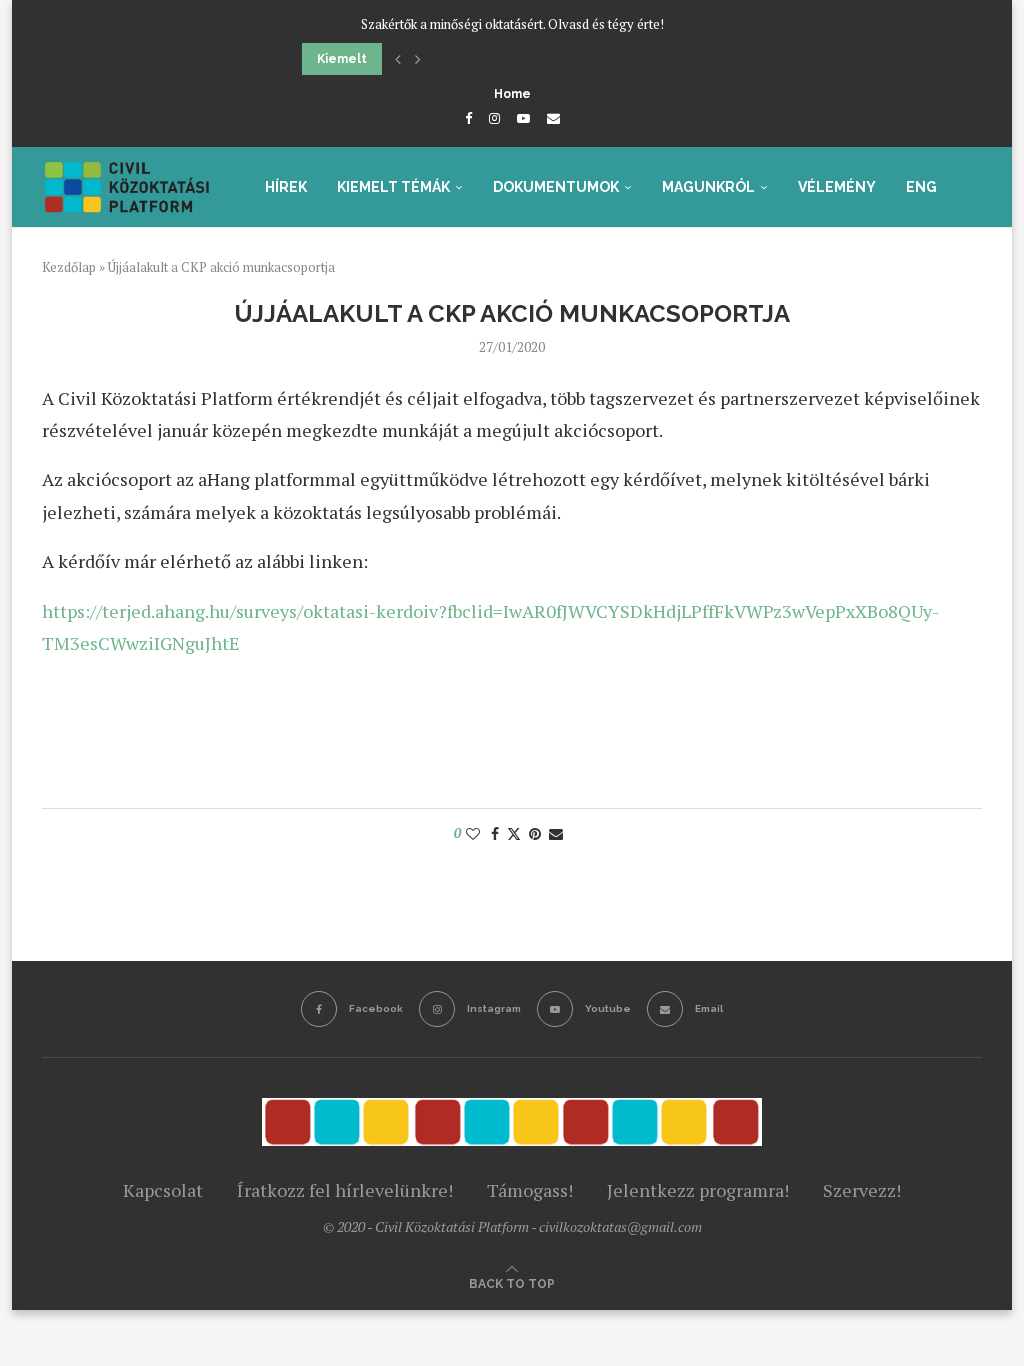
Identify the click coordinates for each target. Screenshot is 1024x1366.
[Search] (972, 273)
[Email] (553, 118)
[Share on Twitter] (514, 833)
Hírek (286, 187)
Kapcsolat (163, 1190)
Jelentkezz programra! (698, 1190)
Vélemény (837, 187)
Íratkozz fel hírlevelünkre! (345, 1190)
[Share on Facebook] (495, 833)
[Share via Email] (556, 833)
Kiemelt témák (393, 187)
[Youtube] (523, 118)
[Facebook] (468, 118)
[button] (398, 59)
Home (512, 94)
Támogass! (530, 1190)
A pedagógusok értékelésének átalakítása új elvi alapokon (491, 59)
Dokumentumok (556, 187)
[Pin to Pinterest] (535, 833)
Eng (921, 187)
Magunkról (708, 187)
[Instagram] (494, 118)
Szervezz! (862, 1190)
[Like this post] (473, 833)
